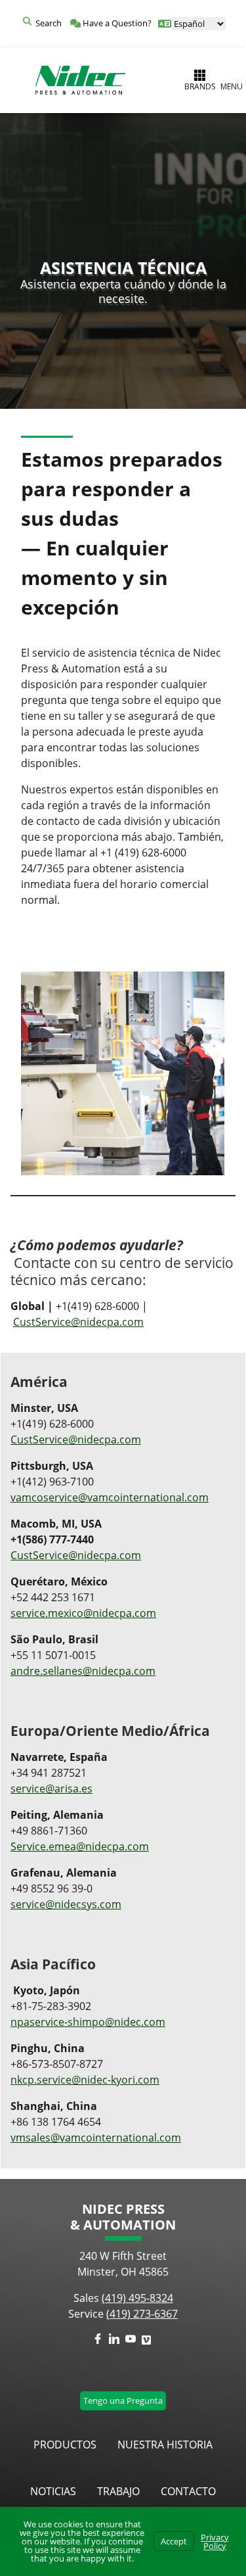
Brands (200, 86)
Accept (174, 2541)
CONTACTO (188, 2491)
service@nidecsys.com (66, 1904)
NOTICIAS (53, 2491)
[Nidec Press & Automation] (80, 80)
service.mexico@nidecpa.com (83, 1613)
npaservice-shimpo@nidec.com (88, 2022)
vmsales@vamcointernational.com (96, 2138)
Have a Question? (116, 23)
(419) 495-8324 (137, 2298)
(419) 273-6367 (142, 2314)
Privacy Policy (215, 2541)
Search (49, 23)
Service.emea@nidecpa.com (80, 1846)
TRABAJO (118, 2491)
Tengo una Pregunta (123, 2400)
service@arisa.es (51, 1789)
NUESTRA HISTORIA (165, 2445)
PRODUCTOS (65, 2445)
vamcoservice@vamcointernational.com (110, 1497)
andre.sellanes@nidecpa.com (83, 1671)
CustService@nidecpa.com (78, 1322)
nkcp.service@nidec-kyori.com (85, 2080)
